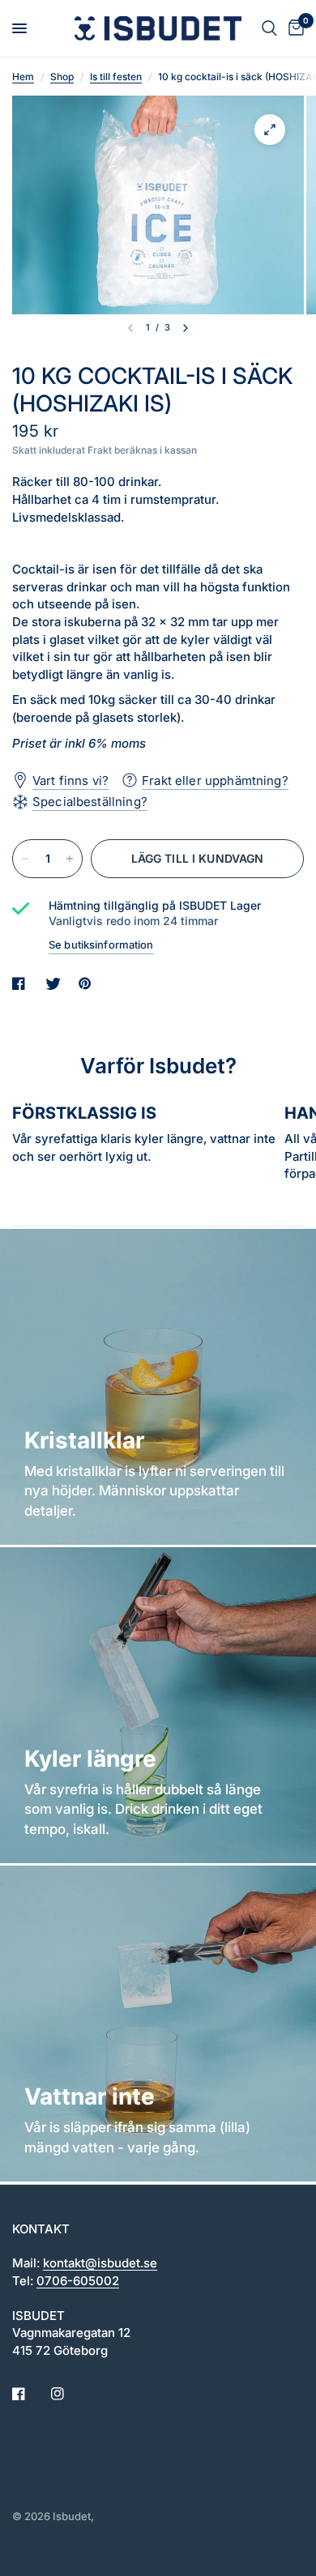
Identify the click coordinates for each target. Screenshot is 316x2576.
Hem (23, 77)
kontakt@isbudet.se (100, 2263)
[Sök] (269, 28)
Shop (62, 77)
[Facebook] (30, 2394)
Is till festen (116, 77)
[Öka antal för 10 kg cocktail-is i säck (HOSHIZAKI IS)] (70, 859)
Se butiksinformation (101, 945)
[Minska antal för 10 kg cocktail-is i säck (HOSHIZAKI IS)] (25, 859)
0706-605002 (78, 2281)
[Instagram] (69, 2394)
